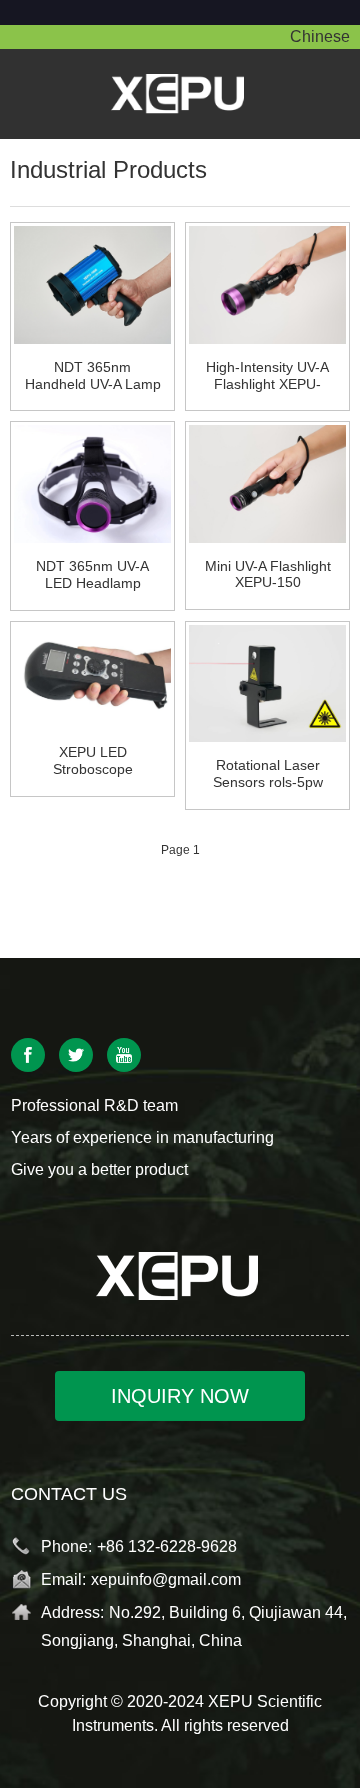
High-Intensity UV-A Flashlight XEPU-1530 (267, 376)
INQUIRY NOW (180, 1396)
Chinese (320, 36)
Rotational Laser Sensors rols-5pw (268, 773)
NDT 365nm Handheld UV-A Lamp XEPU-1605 (93, 376)
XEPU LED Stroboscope (93, 760)
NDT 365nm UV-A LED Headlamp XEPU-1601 (92, 575)
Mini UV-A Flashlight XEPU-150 (268, 574)
